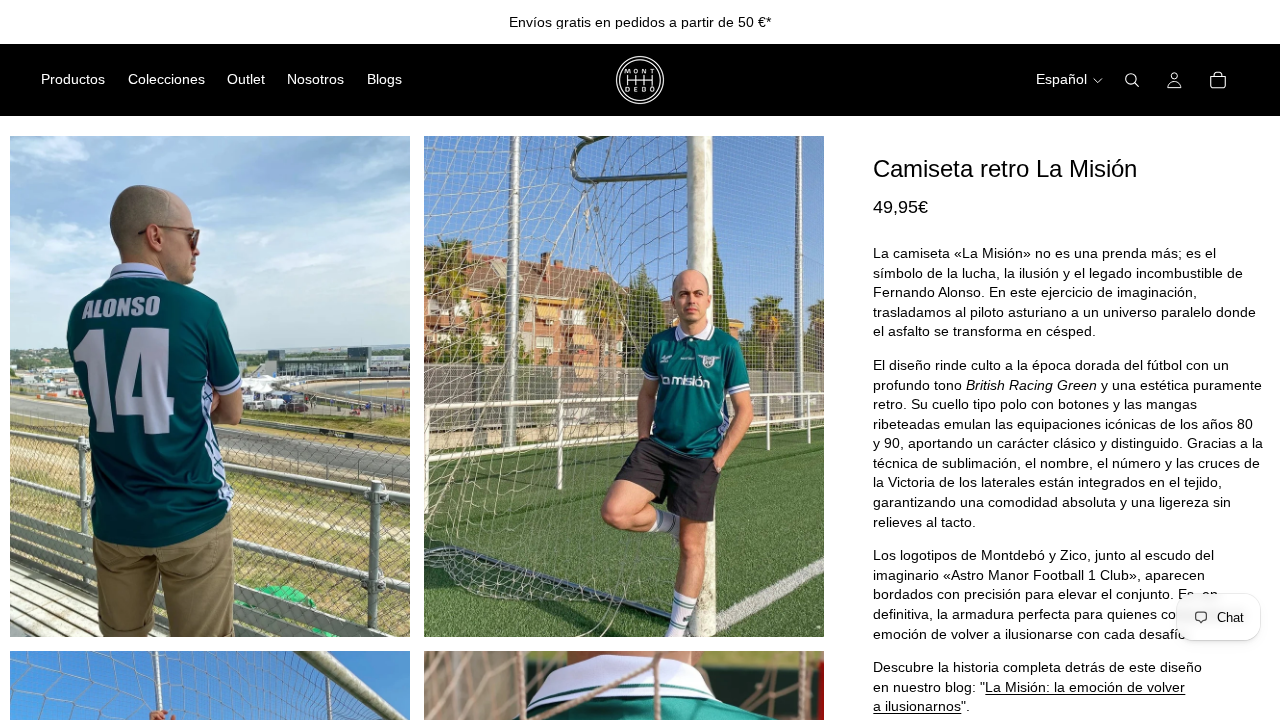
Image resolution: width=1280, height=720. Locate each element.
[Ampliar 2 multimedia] (624, 386)
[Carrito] (1218, 80)
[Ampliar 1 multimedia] (210, 386)
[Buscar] (1132, 80)
